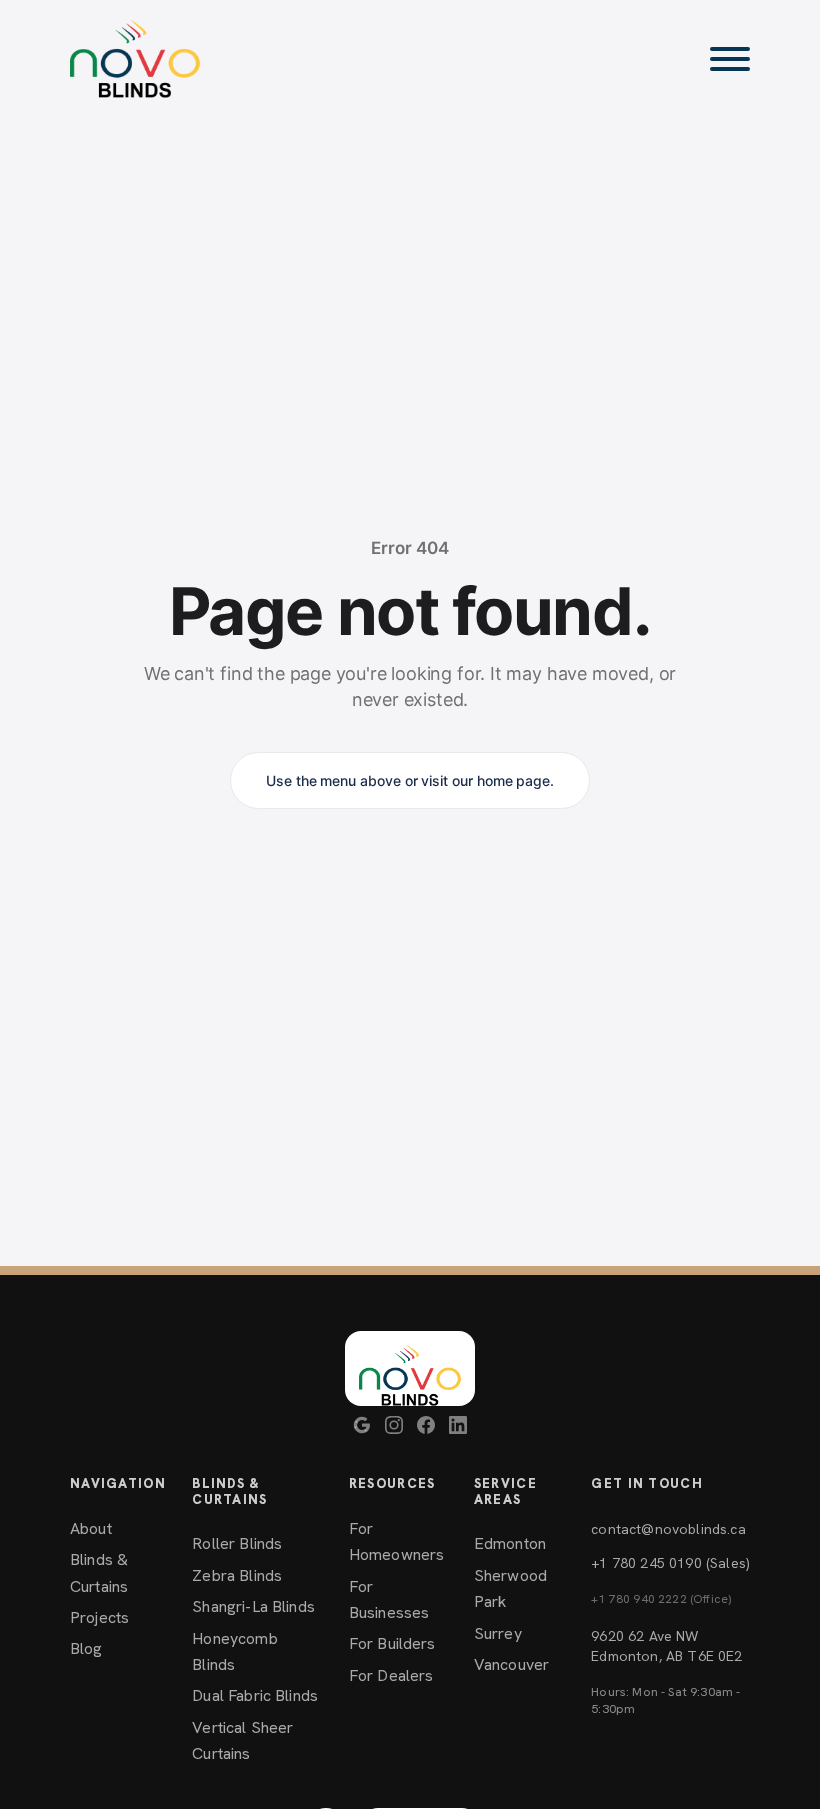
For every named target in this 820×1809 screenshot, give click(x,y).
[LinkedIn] (458, 1425)
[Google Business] (362, 1425)
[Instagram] (394, 1425)
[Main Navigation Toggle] (730, 59)
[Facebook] (426, 1425)
